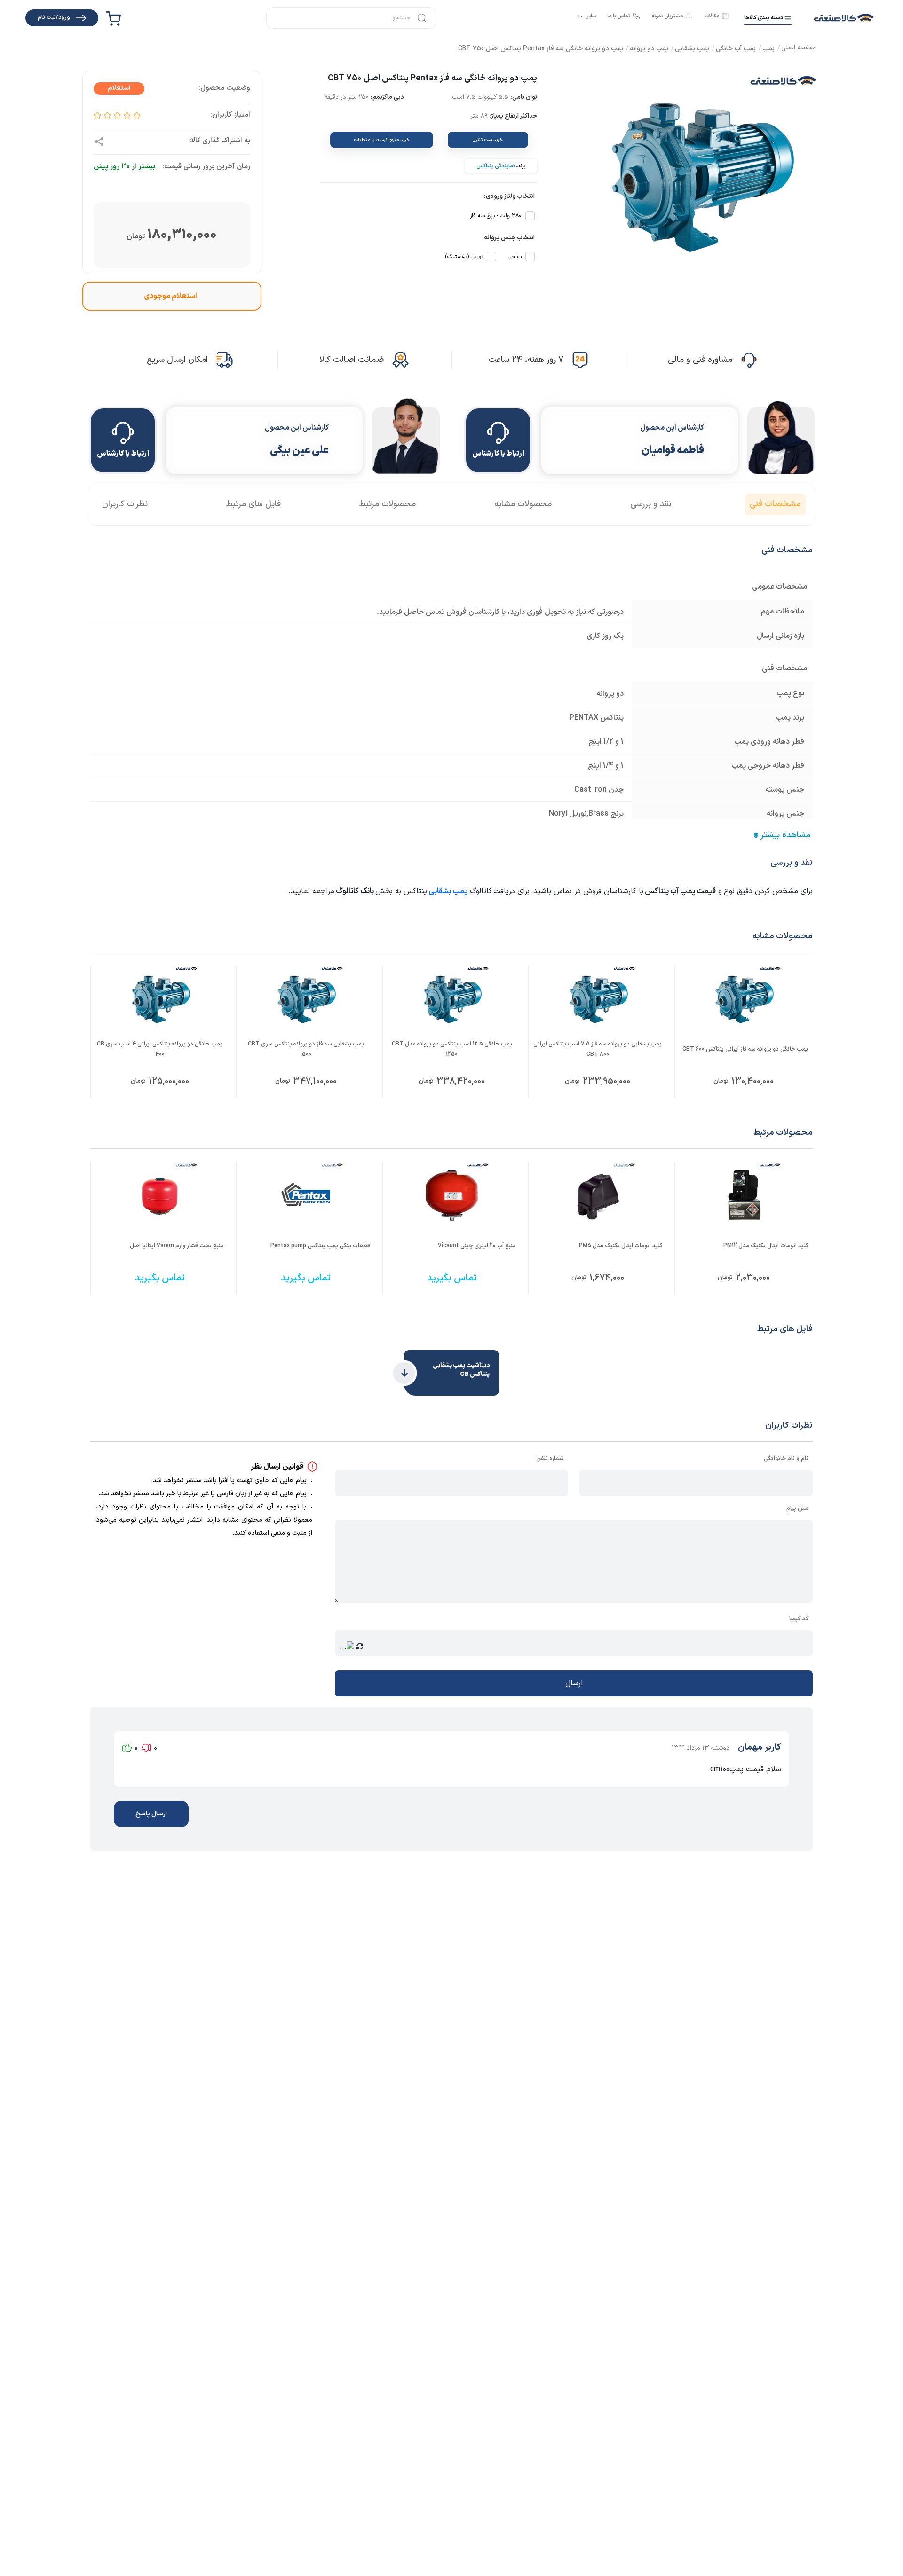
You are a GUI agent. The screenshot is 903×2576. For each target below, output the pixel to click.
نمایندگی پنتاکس (495, 166)
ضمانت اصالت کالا (352, 360)
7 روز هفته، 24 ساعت (526, 360)
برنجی (515, 257)
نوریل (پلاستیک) (464, 257)
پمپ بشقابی (448, 891)
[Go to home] (798, 49)
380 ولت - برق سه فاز (496, 216)
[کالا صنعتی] (844, 18)
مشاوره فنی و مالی (700, 360)
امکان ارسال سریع (177, 360)
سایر (591, 16)
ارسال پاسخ (151, 1814)
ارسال (574, 1683)
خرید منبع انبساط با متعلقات (382, 140)
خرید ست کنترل (488, 140)
